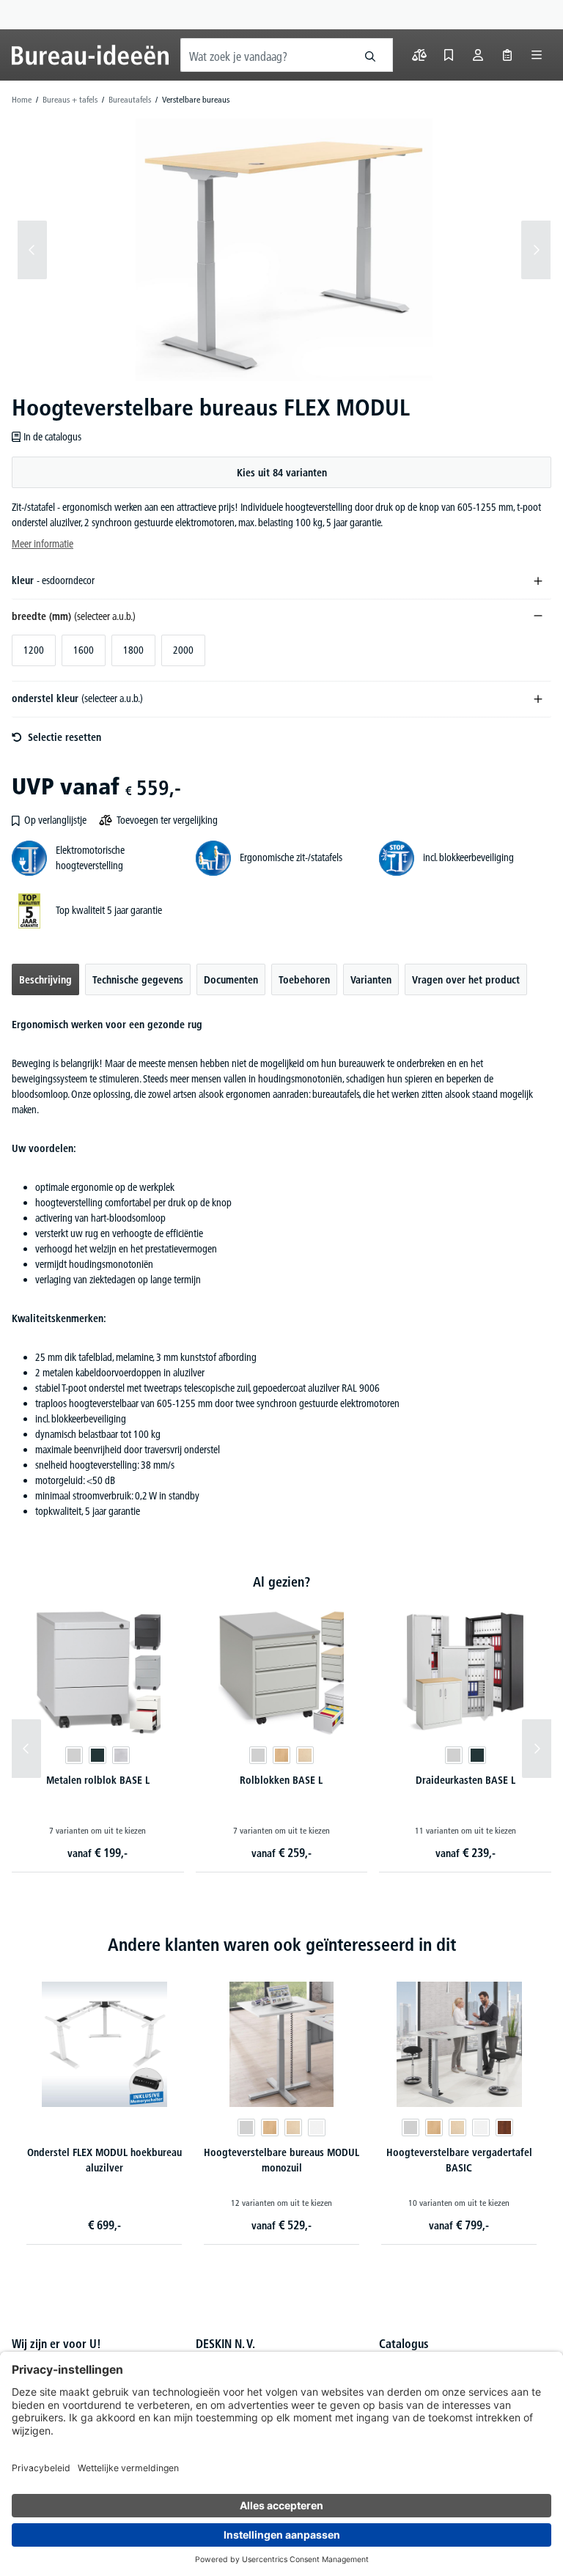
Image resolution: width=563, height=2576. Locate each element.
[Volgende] (536, 250)
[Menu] (537, 55)
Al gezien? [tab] (281, 1582)
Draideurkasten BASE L (466, 1780)
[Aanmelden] (478, 55)
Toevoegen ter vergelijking (167, 820)
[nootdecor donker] (504, 2127)
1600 (84, 650)
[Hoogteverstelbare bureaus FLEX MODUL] (284, 250)
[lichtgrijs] (74, 1755)
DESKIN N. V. (225, 2344)
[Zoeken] (371, 55)
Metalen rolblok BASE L (98, 1780)
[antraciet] (97, 1755)
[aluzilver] (121, 1755)
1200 (34, 650)
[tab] (45, 979)
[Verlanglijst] (449, 55)
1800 (133, 650)
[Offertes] (507, 55)
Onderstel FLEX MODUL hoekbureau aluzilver (104, 2160)
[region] (281, 250)
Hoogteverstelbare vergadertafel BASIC (459, 2160)
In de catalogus (52, 437)
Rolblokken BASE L (281, 1780)
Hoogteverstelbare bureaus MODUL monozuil (281, 2160)
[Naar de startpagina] (90, 55)
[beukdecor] (281, 1755)
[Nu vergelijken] (419, 55)
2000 (183, 650)
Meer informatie (43, 544)
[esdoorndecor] (305, 1755)
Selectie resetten (65, 737)
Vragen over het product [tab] (466, 980)
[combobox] (265, 55)
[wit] (317, 2127)
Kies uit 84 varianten (282, 473)
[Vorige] (32, 250)
